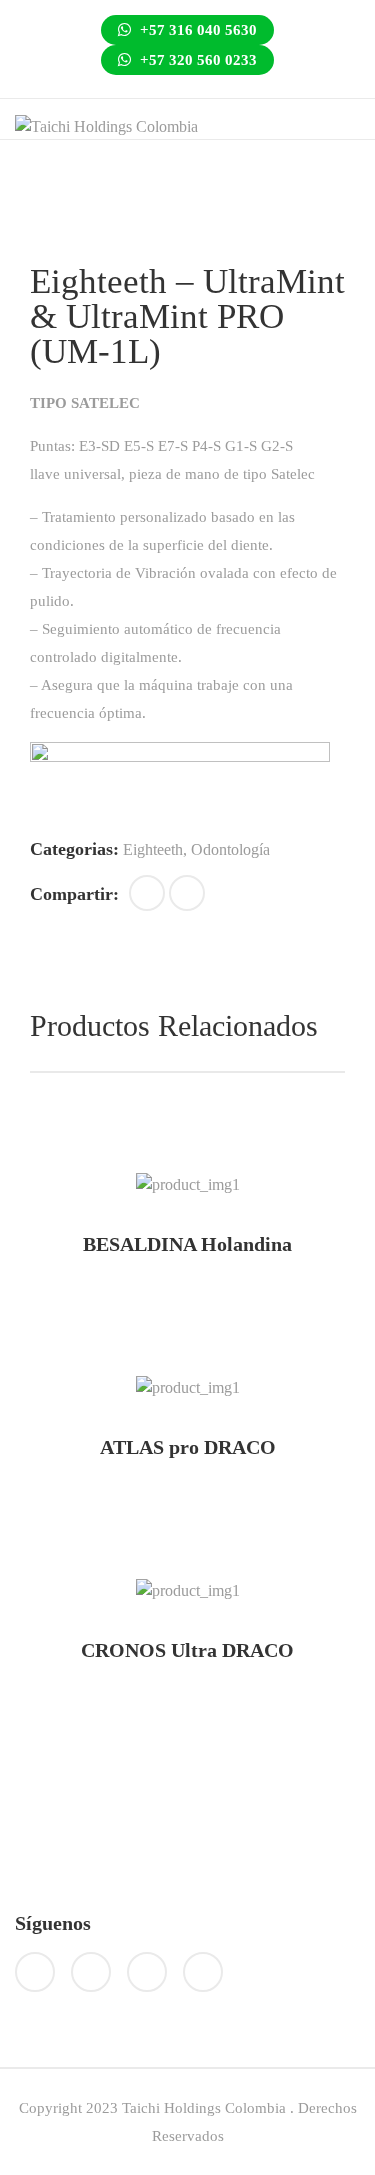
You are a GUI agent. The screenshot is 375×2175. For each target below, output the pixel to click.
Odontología (230, 849)
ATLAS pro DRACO (188, 1447)
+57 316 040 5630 (196, 30)
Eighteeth (153, 849)
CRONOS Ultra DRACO (187, 1650)
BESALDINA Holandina (187, 1244)
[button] (147, 893)
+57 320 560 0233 (196, 60)
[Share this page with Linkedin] (187, 893)
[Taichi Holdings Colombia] (106, 125)
